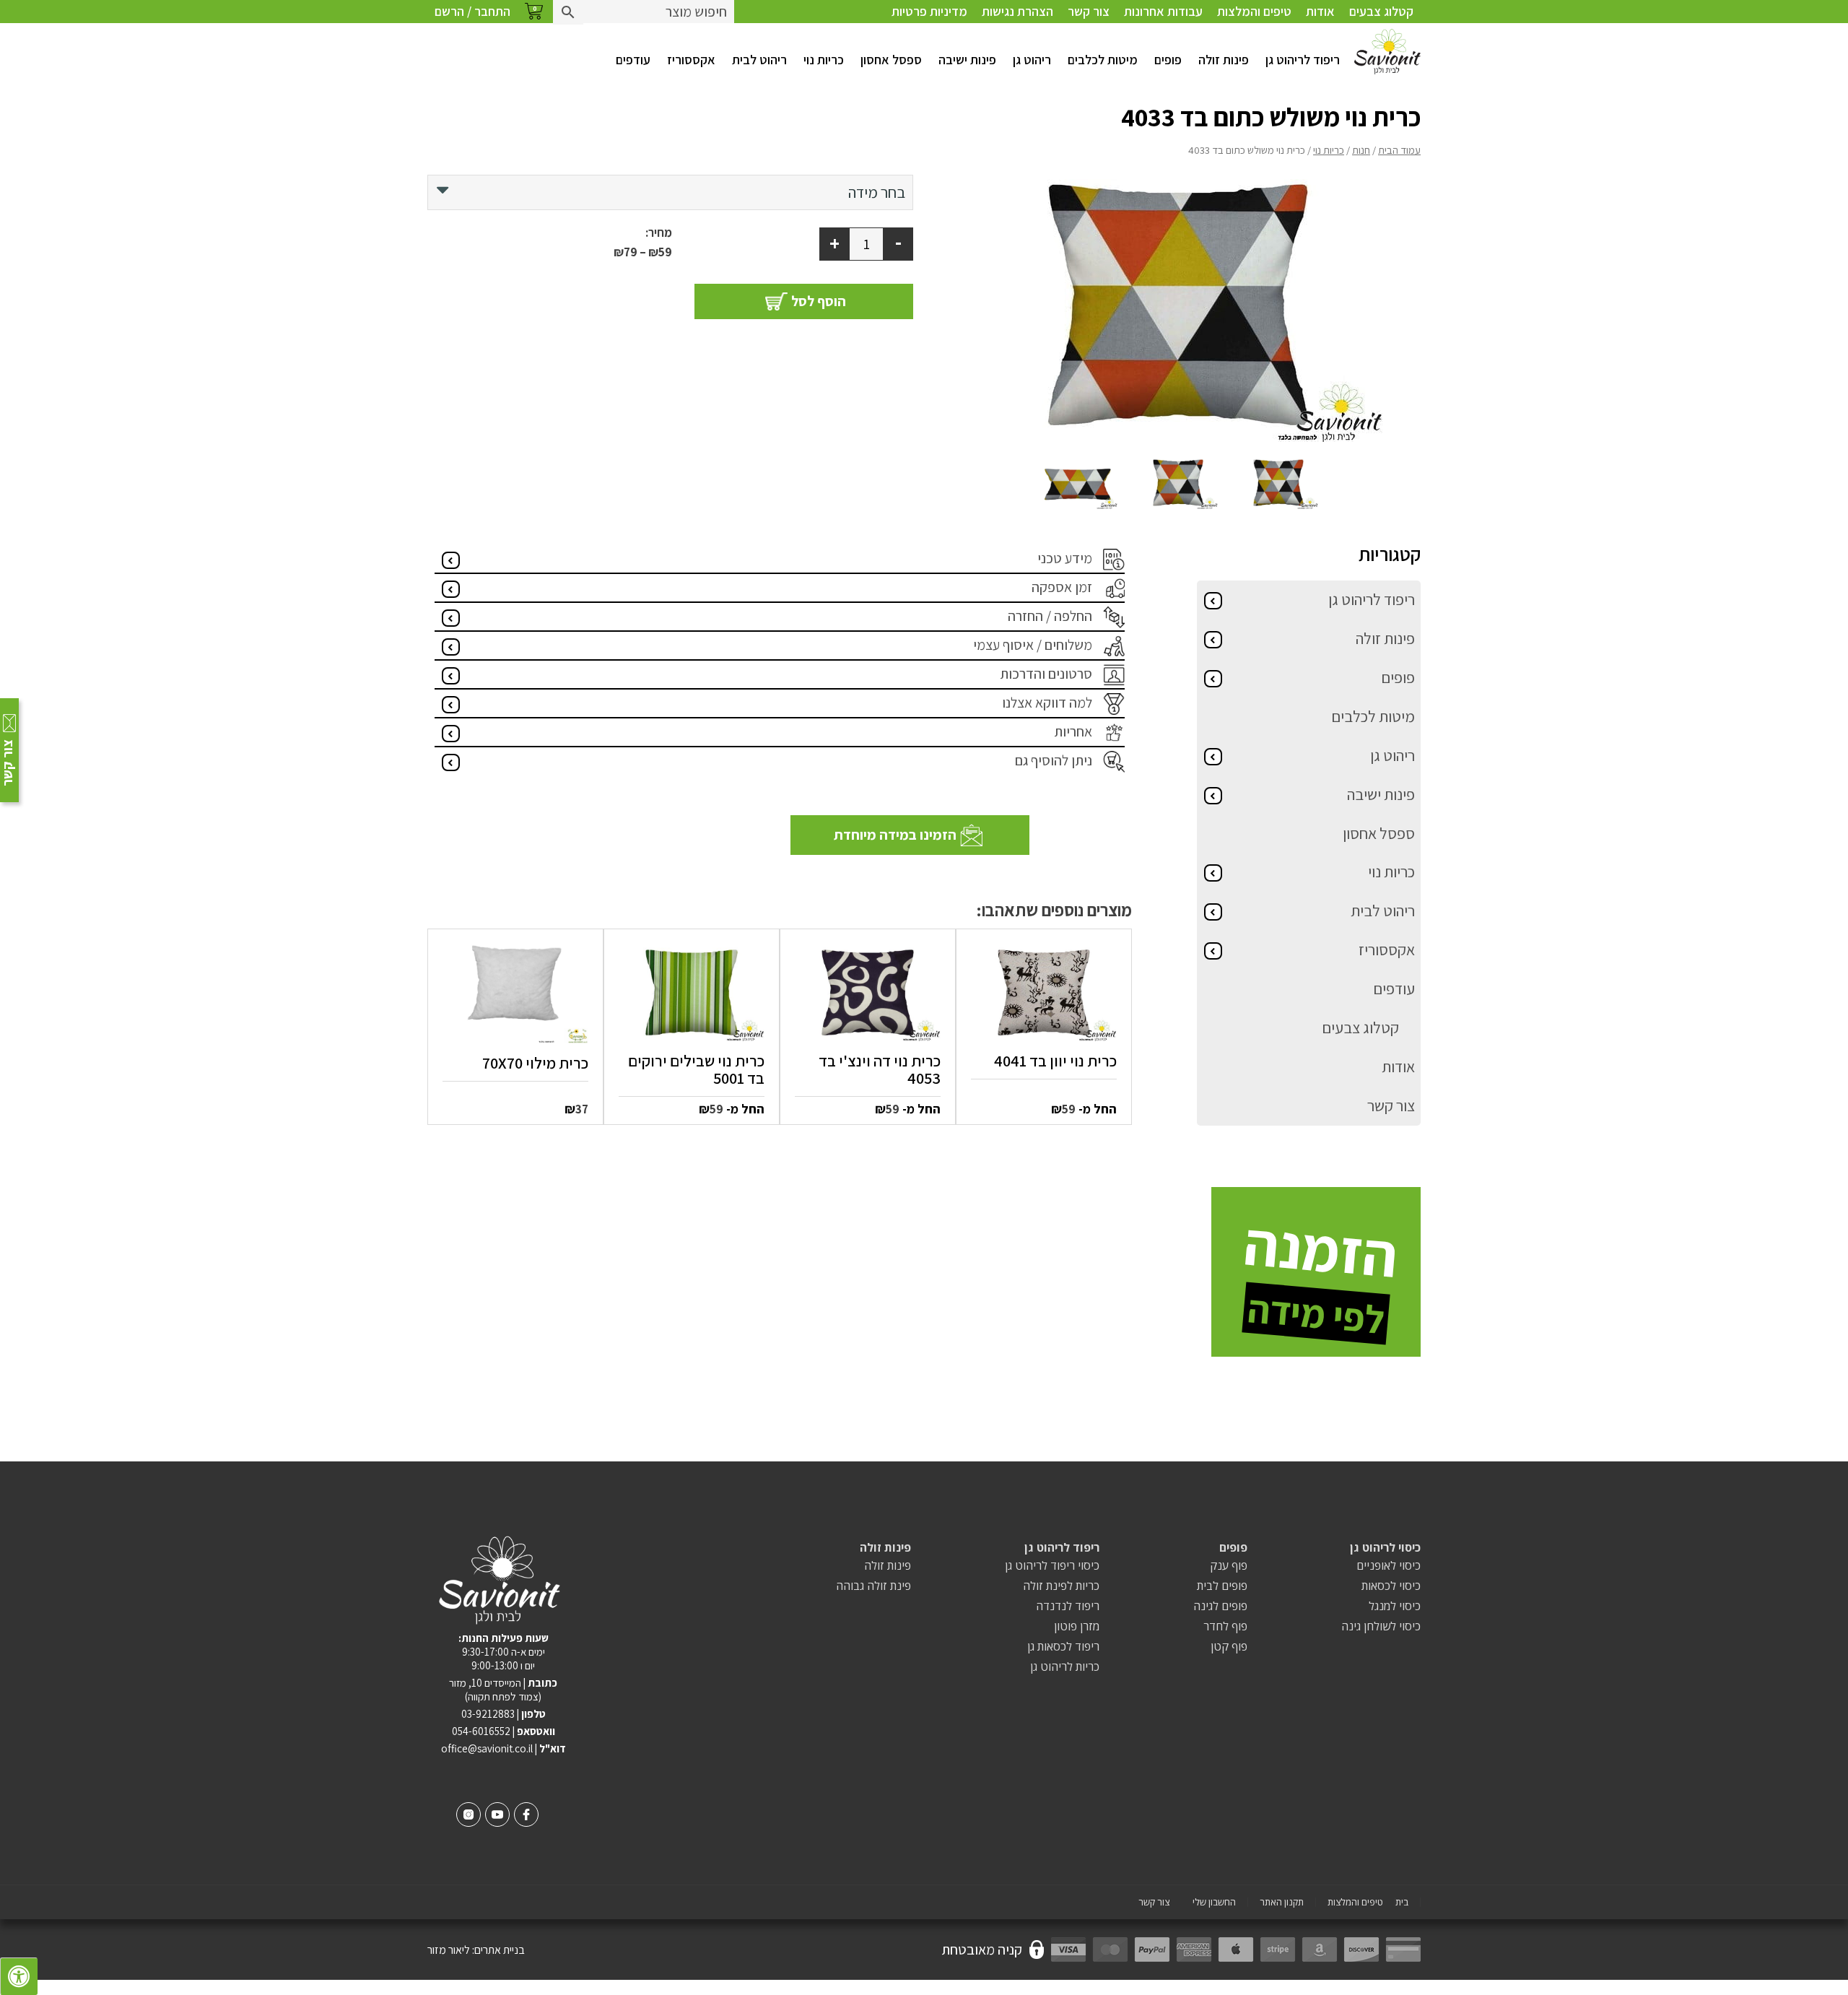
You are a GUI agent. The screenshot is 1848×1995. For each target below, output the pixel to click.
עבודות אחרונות (1163, 11)
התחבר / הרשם (472, 11)
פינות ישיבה (967, 60)
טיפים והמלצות (1254, 11)
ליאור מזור (449, 1950)
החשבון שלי (1214, 1902)
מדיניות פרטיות (929, 11)
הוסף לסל (819, 301)
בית (1402, 1902)
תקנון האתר (1282, 1902)
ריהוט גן (1032, 60)
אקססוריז (691, 60)
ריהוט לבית (759, 60)
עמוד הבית (1399, 150)
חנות (1361, 150)
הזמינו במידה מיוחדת (895, 835)
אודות (1320, 11)
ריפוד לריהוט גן (1303, 60)
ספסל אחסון (891, 60)
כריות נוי (824, 60)
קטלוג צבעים (1381, 11)
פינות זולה (1224, 60)
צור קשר (1089, 11)
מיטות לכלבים (1103, 60)
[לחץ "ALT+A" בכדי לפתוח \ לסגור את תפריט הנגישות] (19, 1976)
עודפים (633, 60)
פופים (1168, 60)
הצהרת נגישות (1017, 11)
